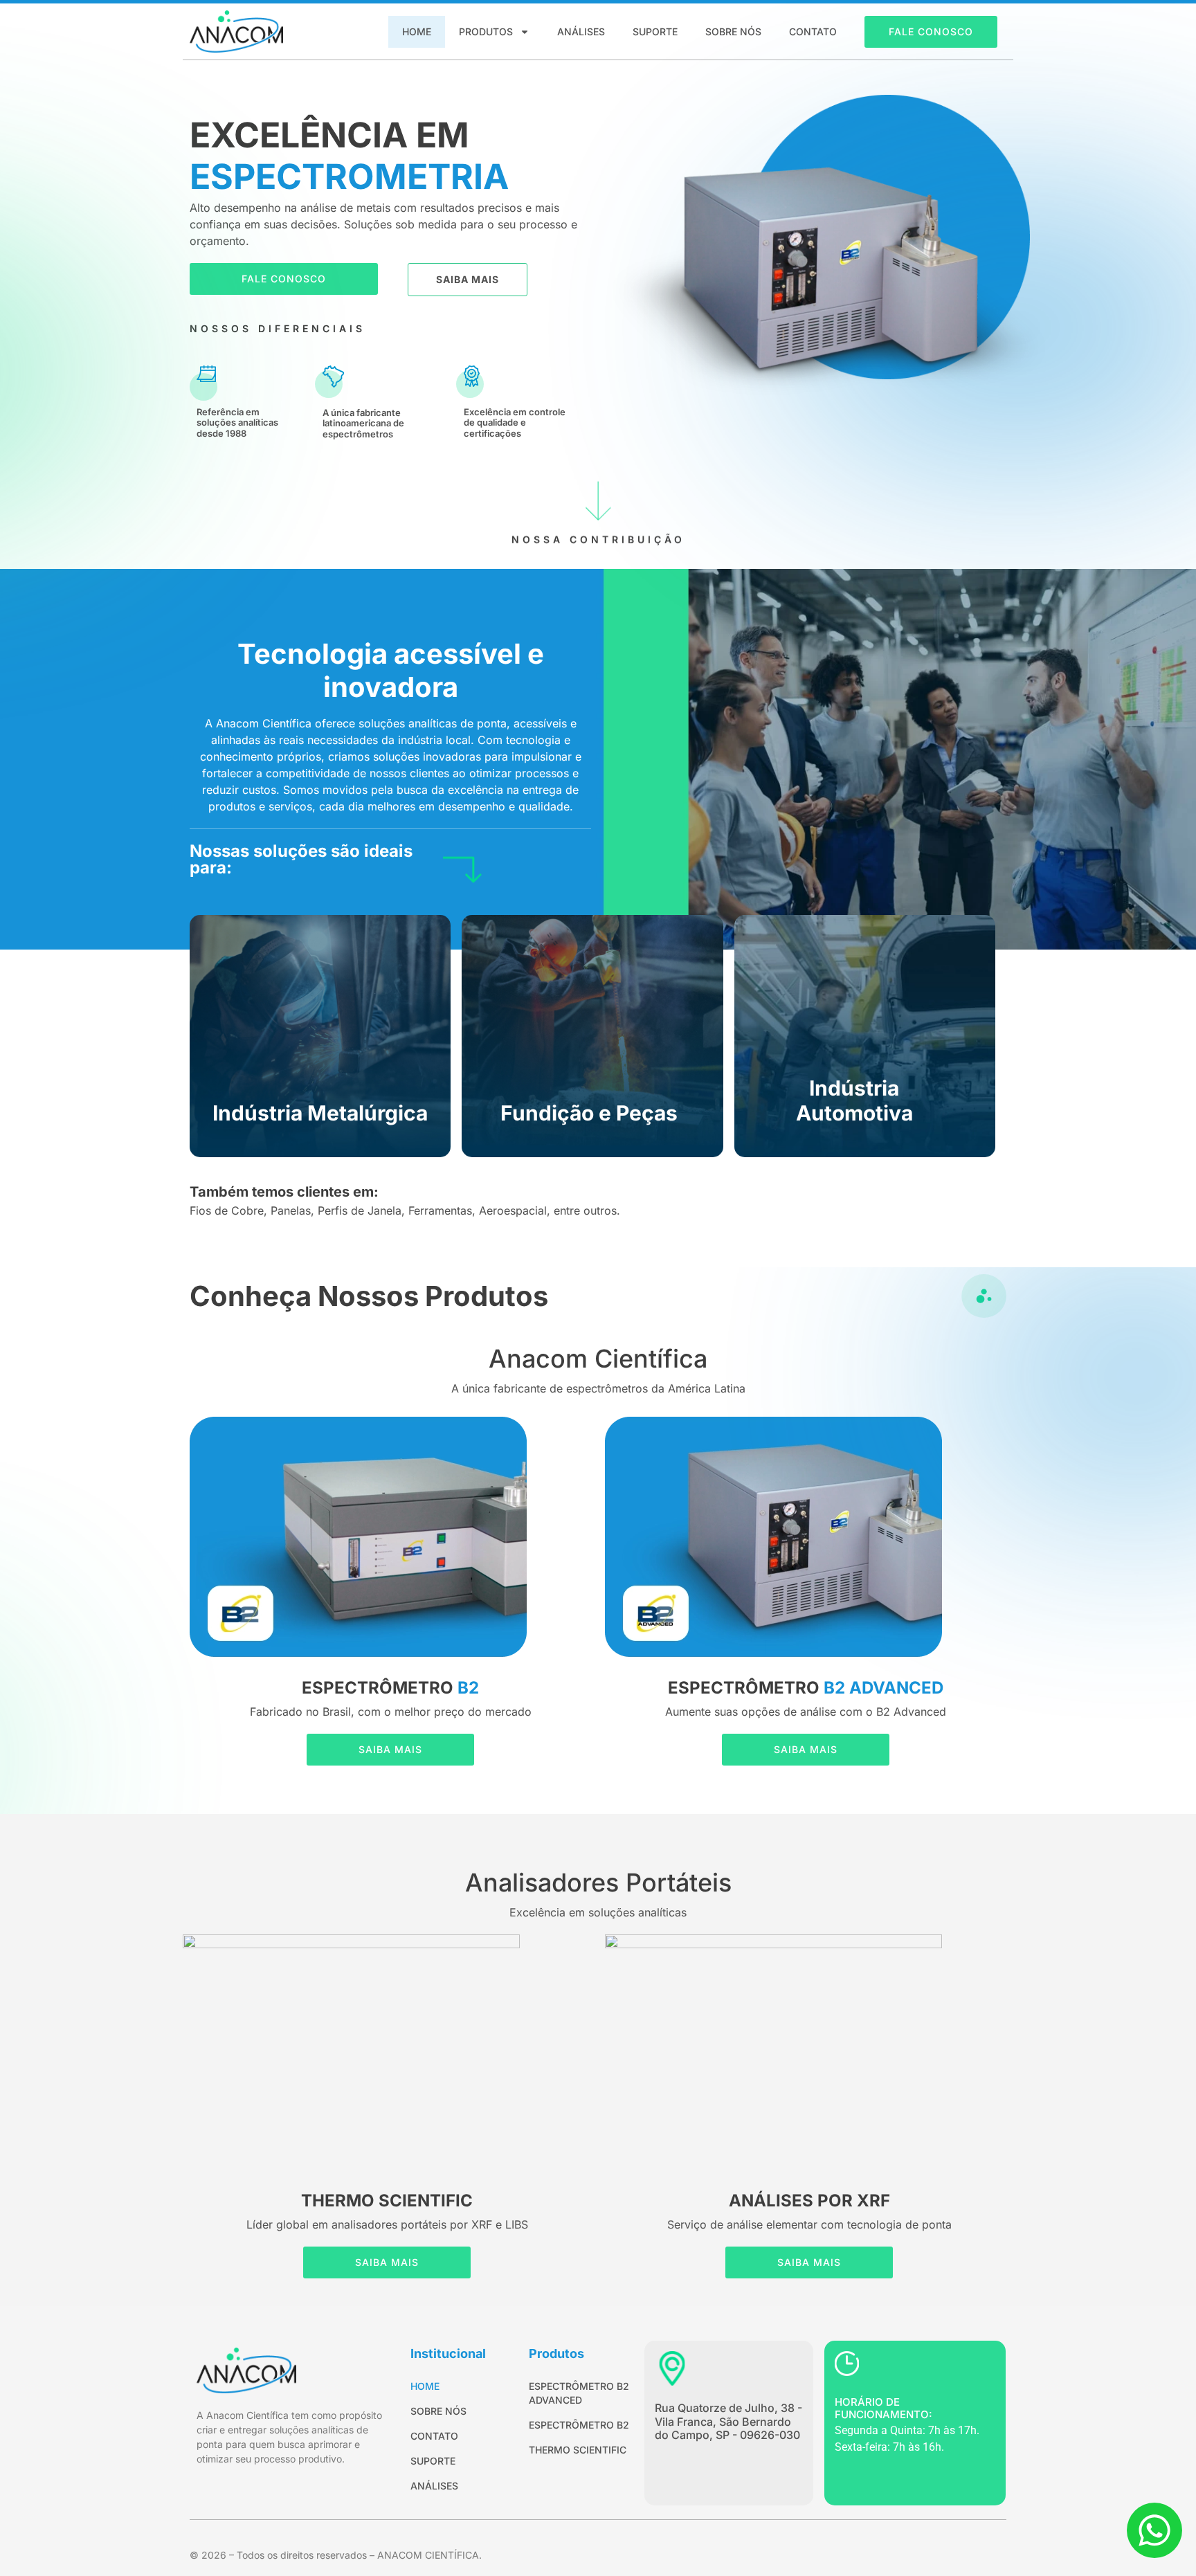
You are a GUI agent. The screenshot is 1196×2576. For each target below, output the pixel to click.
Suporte (655, 31)
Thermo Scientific (578, 2450)
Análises (581, 31)
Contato (813, 31)
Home (417, 31)
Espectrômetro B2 (579, 2425)
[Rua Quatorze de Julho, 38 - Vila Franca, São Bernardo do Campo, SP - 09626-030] (672, 2368)
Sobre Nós (733, 31)
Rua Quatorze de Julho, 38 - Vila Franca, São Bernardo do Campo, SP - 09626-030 (728, 2421)
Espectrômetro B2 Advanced (579, 2393)
